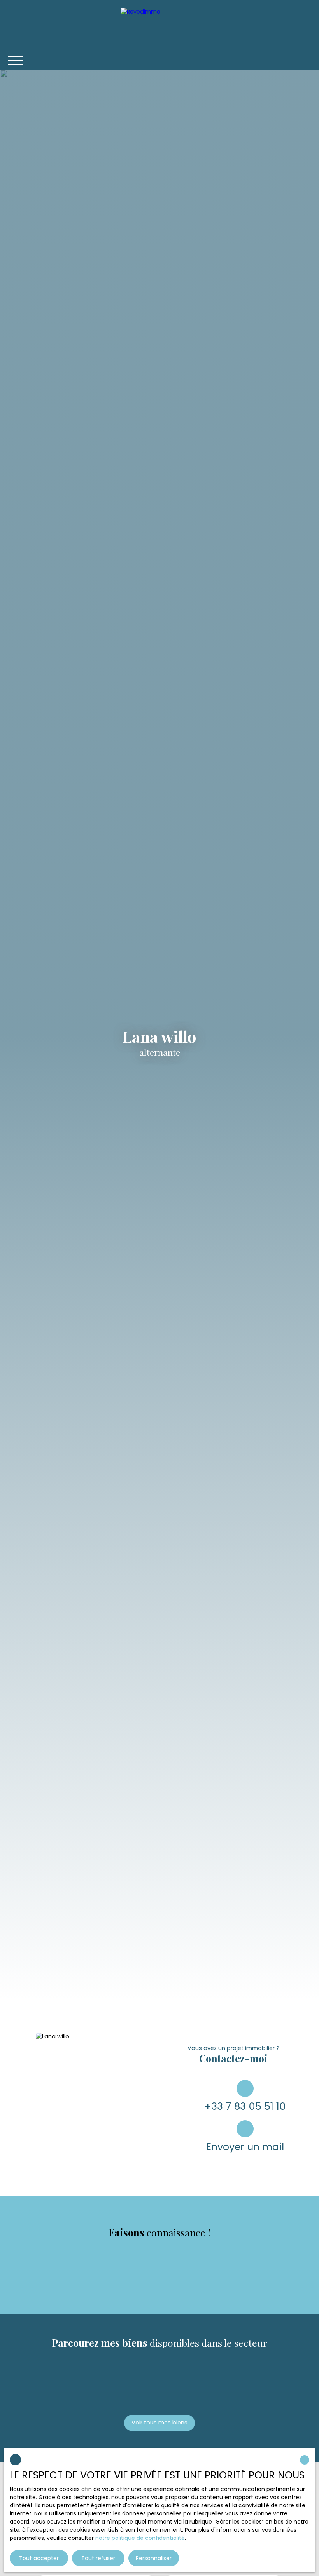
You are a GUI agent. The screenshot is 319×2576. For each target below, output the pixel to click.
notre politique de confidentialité (140, 2538)
